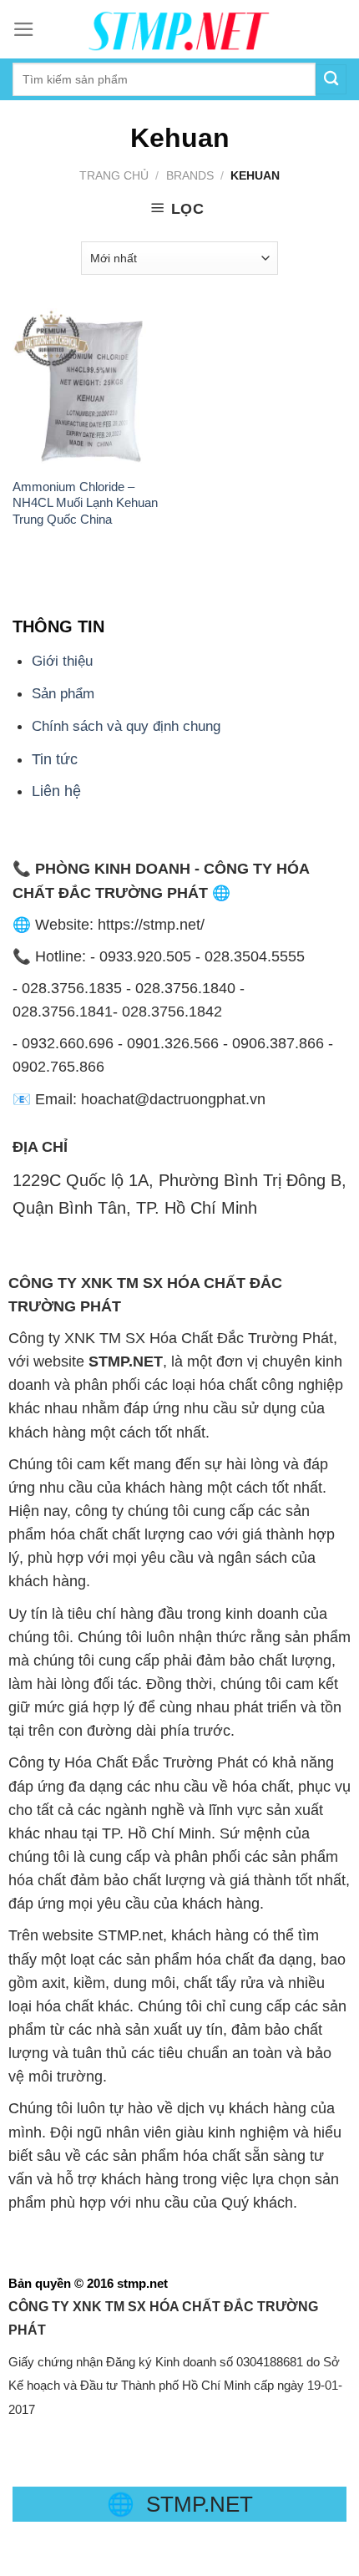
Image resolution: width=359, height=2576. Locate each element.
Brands (190, 175)
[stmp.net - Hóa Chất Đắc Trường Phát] (179, 29)
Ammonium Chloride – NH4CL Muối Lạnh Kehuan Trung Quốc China (85, 503)
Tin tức (55, 759)
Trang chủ (114, 175)
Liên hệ (56, 791)
